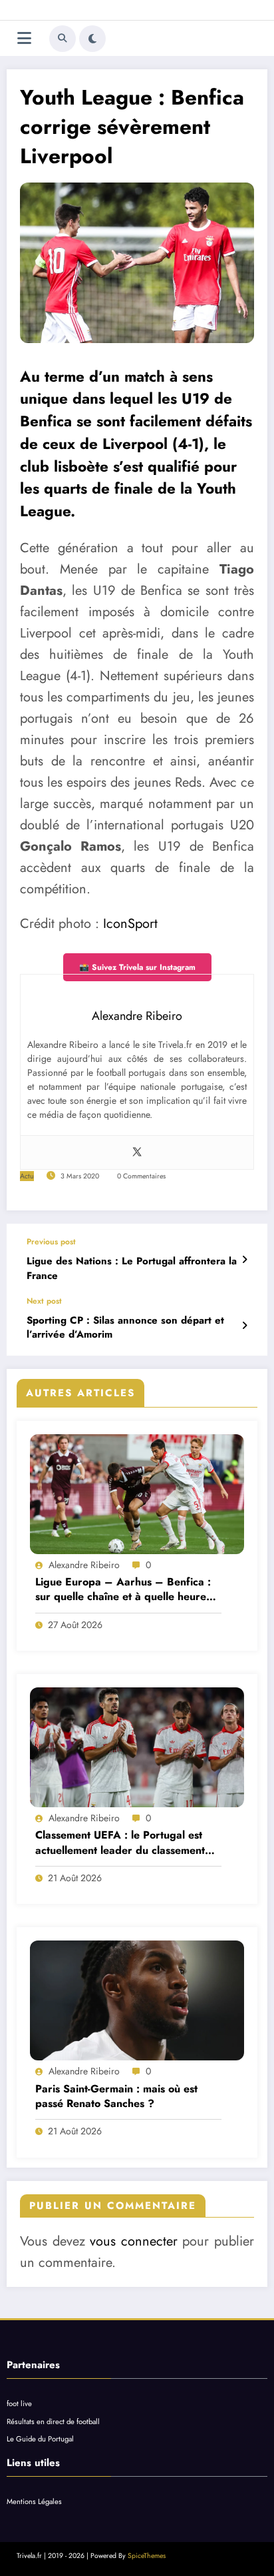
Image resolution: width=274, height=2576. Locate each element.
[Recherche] (63, 39)
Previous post (51, 1242)
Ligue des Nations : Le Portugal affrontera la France (132, 1268)
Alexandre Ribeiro (84, 1565)
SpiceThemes (147, 2556)
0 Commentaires (141, 1176)
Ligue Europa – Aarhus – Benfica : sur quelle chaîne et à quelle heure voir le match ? (123, 1590)
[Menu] (24, 38)
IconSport (130, 924)
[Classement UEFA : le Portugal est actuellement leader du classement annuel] (137, 1747)
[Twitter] (137, 1152)
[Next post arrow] (244, 1326)
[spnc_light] (92, 39)
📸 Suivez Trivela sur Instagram (137, 967)
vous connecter (134, 2241)
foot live (19, 2403)
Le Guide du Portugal (40, 2439)
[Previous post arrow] (244, 1260)
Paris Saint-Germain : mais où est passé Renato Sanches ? (116, 2096)
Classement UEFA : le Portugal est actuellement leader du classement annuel (120, 1843)
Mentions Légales (34, 2501)
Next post (44, 1301)
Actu (27, 1176)
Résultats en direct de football (53, 2421)
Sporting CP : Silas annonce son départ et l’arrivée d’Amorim (125, 1328)
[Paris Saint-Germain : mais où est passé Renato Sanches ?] (137, 2000)
